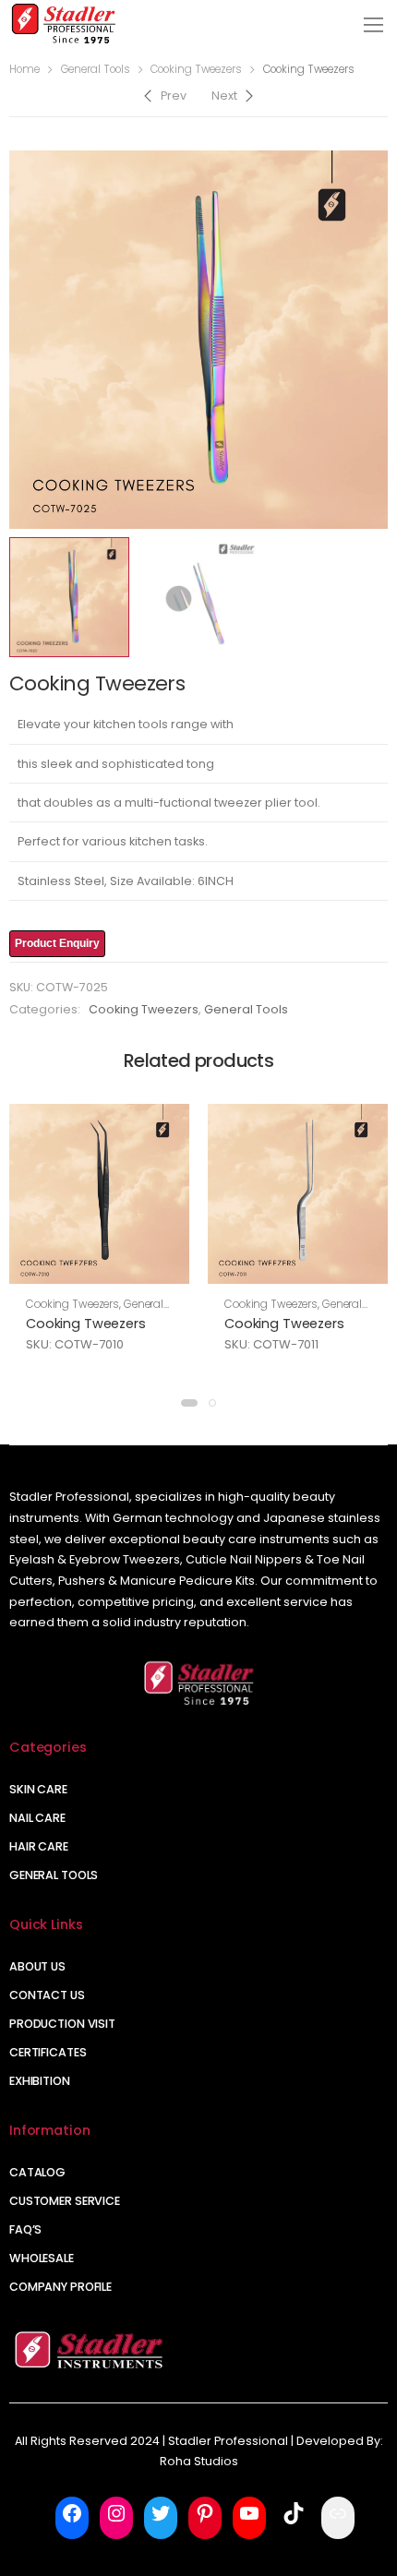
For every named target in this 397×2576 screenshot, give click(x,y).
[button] (189, 1403)
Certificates (48, 2052)
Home (24, 69)
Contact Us (47, 1995)
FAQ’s (25, 2229)
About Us (37, 1966)
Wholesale (42, 2258)
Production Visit (62, 2024)
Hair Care (39, 1846)
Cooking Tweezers (196, 69)
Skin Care (38, 1789)
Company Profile (60, 2287)
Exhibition (40, 2081)
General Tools (96, 69)
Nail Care (37, 1818)
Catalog (37, 2172)
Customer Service (65, 2201)
